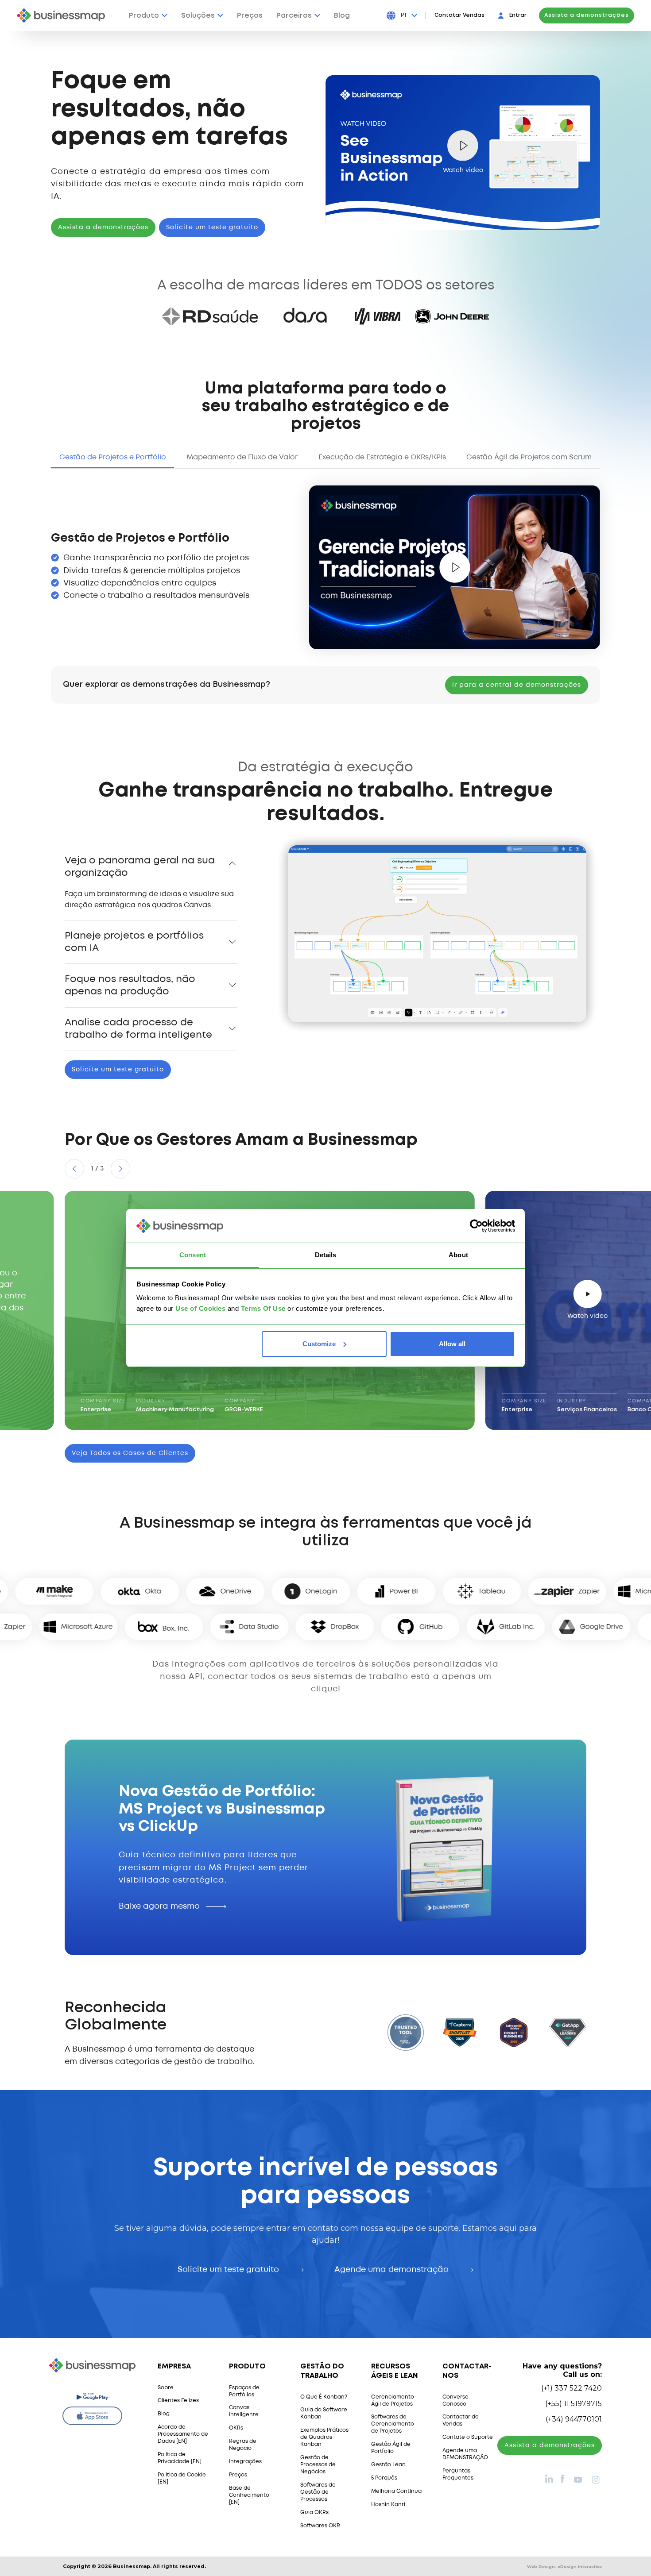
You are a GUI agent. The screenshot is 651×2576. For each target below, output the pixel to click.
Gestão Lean (388, 2465)
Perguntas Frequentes (458, 2474)
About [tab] (458, 1255)
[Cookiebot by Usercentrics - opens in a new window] (476, 1226)
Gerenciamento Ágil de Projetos (393, 2401)
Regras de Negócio (243, 2445)
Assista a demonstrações (587, 15)
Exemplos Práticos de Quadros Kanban (324, 2437)
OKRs (236, 2428)
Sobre (166, 2388)
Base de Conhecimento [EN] (249, 2495)
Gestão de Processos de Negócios (318, 2465)
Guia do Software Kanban (324, 2413)
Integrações (245, 2462)
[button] (74, 1169)
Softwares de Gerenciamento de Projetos (393, 2424)
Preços (238, 2475)
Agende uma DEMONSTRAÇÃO (465, 2454)
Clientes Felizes (178, 2401)
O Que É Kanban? (324, 2397)
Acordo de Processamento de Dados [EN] (183, 2434)
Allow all (452, 1344)
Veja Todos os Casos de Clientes (130, 1453)
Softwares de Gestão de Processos (318, 2492)
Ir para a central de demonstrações (517, 685)
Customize (319, 1344)
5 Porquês (384, 2478)
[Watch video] (455, 567)
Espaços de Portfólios (244, 2391)
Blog (164, 2414)
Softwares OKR (320, 2526)
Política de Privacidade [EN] (180, 2458)
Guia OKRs (314, 2512)
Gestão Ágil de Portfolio (391, 2448)
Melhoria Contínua (396, 2491)
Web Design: (564, 2566)
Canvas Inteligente (244, 2411)
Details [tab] (326, 1255)
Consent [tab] (193, 1255)
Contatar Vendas (459, 15)
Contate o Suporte (468, 2437)
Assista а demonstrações (550, 2445)
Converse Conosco (455, 2401)
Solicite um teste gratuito (212, 227)
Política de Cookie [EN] (182, 2478)
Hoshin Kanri (388, 2505)
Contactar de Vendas (461, 2420)
